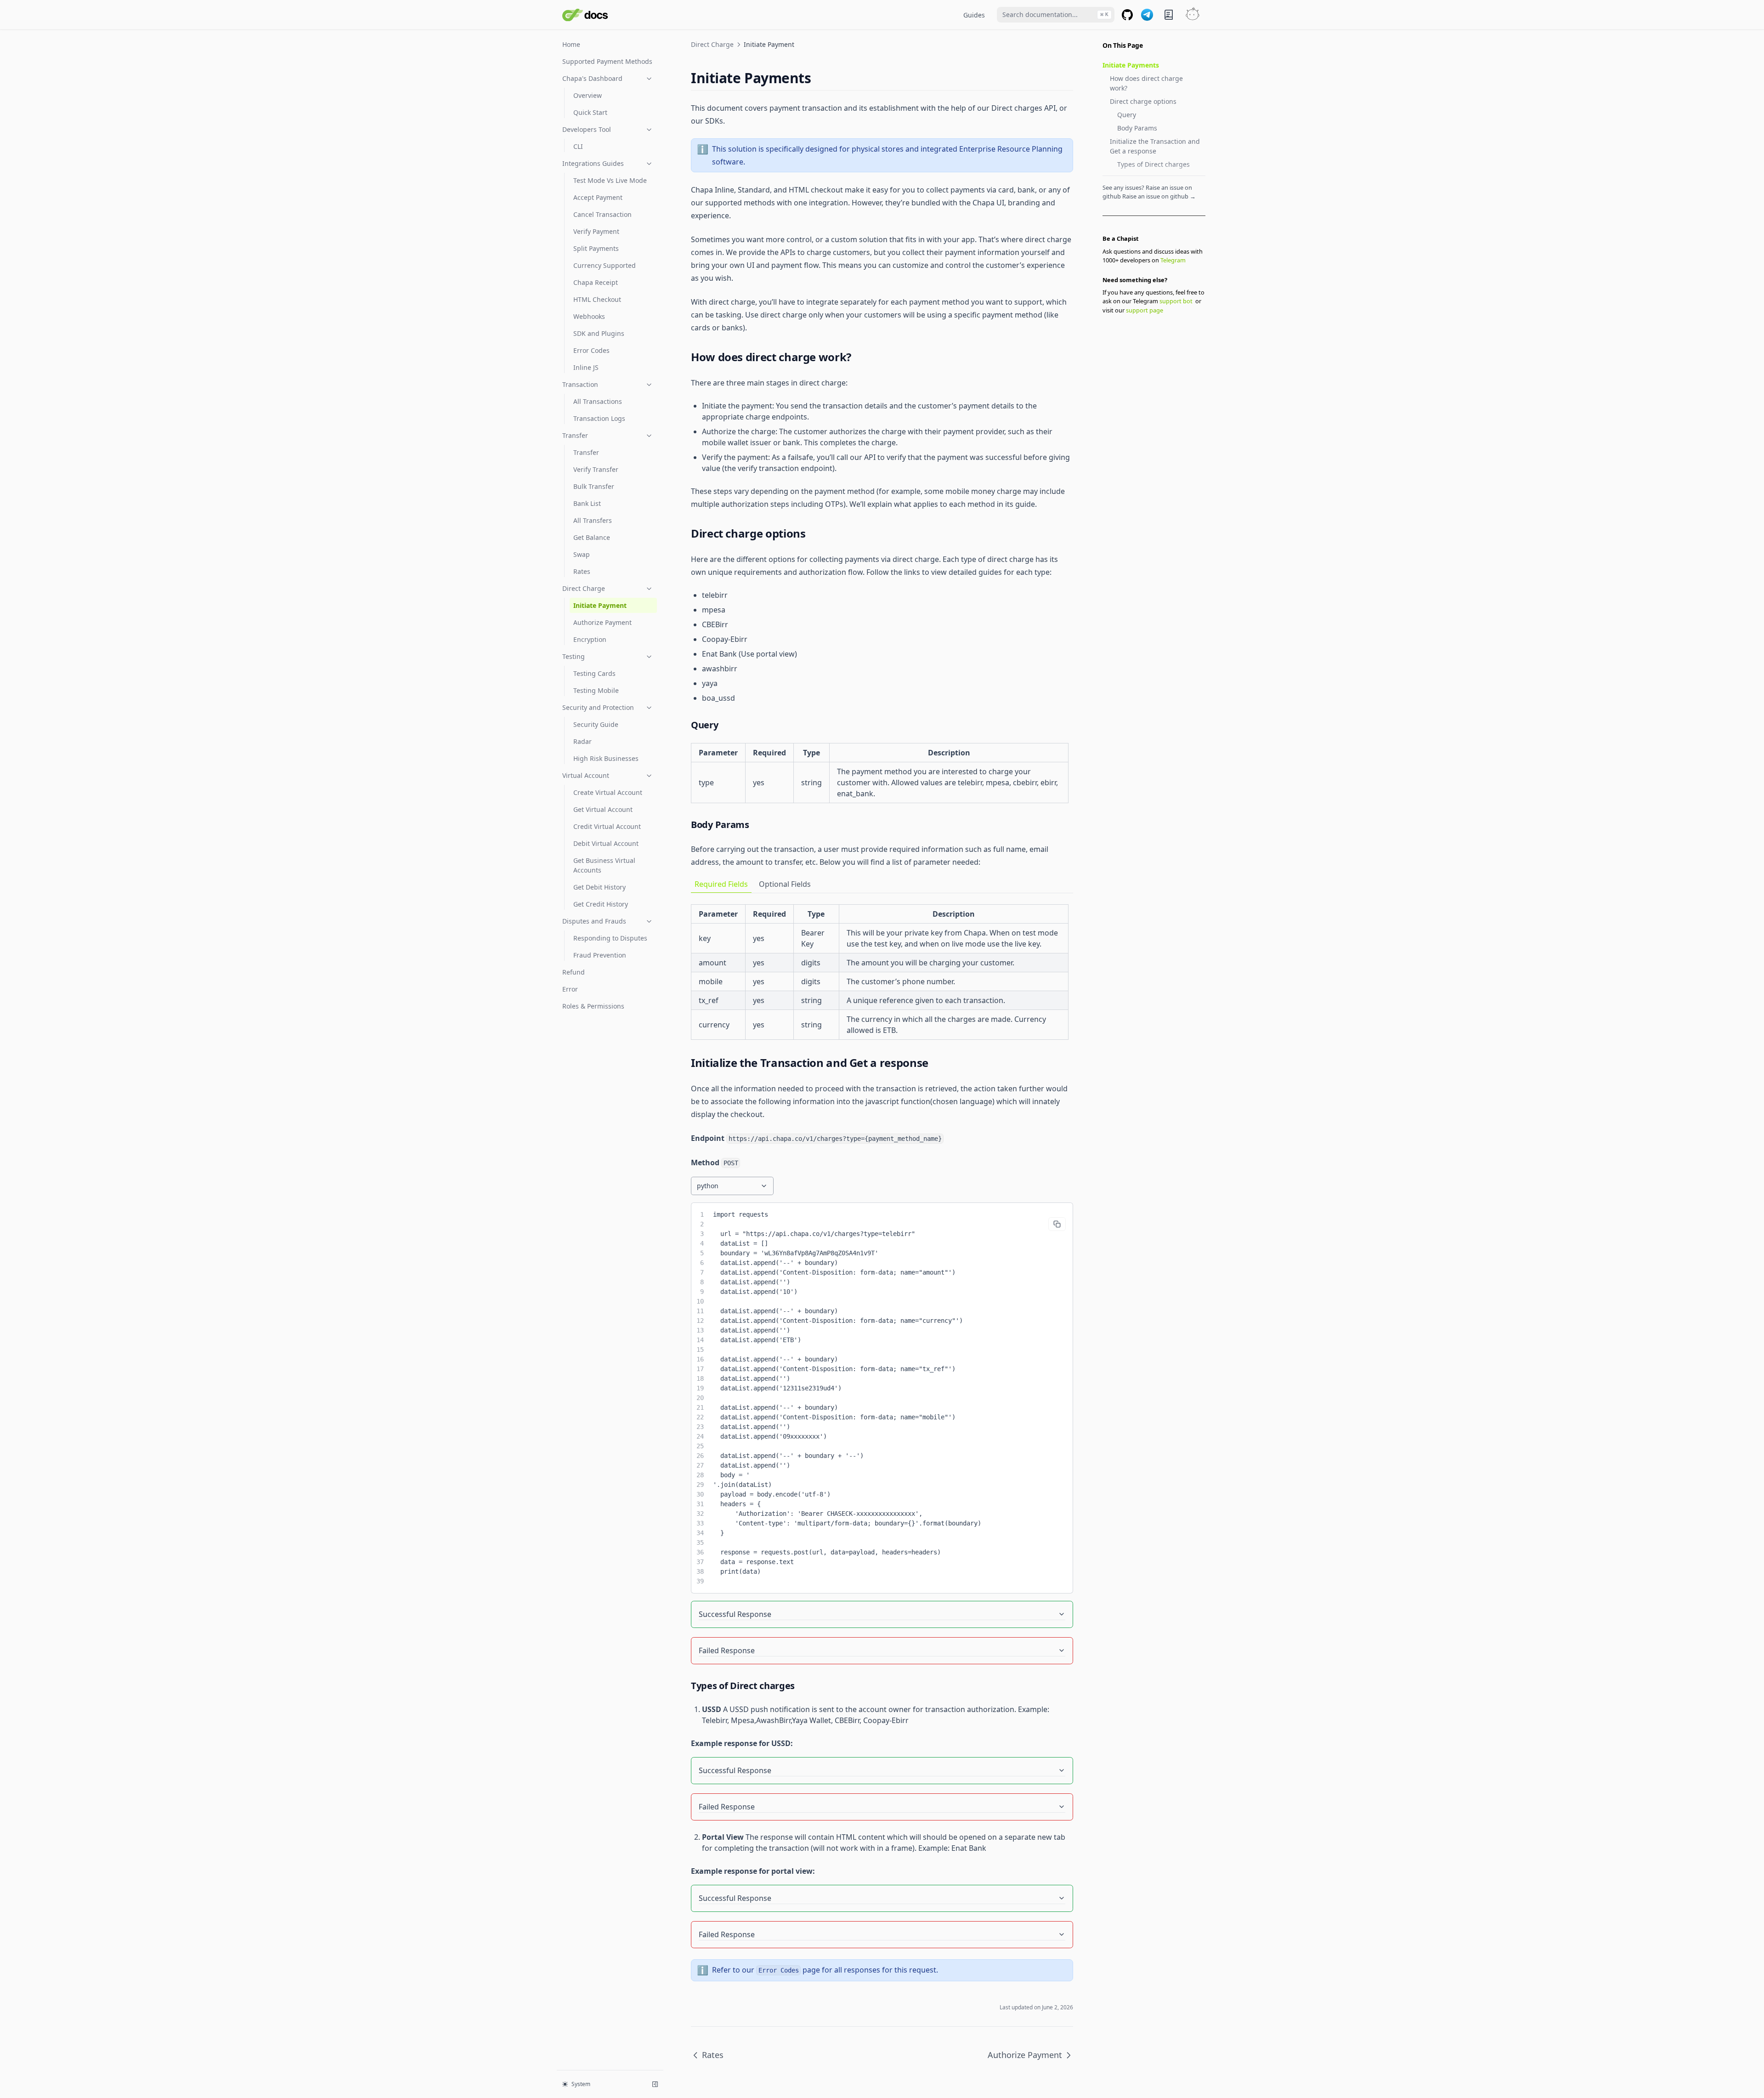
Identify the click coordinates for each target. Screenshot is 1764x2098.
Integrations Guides (593, 163)
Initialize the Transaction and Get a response (1155, 146)
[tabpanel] (882, 972)
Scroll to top (1118, 322)
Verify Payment (596, 231)
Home (571, 44)
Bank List (587, 503)
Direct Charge (584, 588)
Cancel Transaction (602, 214)
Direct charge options (1143, 101)
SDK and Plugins (599, 333)
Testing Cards (594, 673)
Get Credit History (601, 904)
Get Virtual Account (603, 809)
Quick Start (590, 112)
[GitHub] (1127, 15)
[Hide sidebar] (655, 2084)
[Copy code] (1057, 1224)
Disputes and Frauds (594, 921)
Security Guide (596, 724)
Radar (582, 741)
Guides (974, 15)
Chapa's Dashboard (592, 78)
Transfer (575, 435)
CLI (578, 146)
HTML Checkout (597, 299)
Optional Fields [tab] (785, 884)
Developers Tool (587, 129)
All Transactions (598, 401)
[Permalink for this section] (819, 78)
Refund (574, 972)
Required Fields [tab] (721, 884)
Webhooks (589, 316)
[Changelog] (1169, 15)
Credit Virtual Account (607, 826)
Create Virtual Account (608, 792)
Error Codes (591, 350)
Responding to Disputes (610, 938)
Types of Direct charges (1153, 164)
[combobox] (1056, 15)
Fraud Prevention (600, 955)
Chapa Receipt (596, 282)
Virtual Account (586, 775)
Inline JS (586, 367)
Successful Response (735, 1614)
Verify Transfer (596, 469)
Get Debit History (599, 887)
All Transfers (593, 520)
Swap (582, 554)
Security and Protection (598, 707)
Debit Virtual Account (606, 843)
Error (570, 989)
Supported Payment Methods (607, 61)
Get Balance (592, 537)
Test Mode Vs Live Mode (610, 180)
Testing (574, 656)
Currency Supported (605, 265)
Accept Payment (598, 197)
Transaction (580, 384)
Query (1127, 115)
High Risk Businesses (606, 758)
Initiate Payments (1131, 65)
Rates (582, 571)
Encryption (590, 639)
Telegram (1173, 260)
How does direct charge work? (1146, 83)
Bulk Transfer (594, 486)
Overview (588, 95)
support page (1145, 310)
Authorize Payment (602, 622)
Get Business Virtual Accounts (604, 865)
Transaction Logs (599, 418)
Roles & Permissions (593, 1006)
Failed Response (727, 1650)
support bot (1176, 301)
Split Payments (596, 248)
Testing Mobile (596, 690)
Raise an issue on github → (1159, 196)
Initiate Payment (600, 605)
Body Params (1137, 128)
